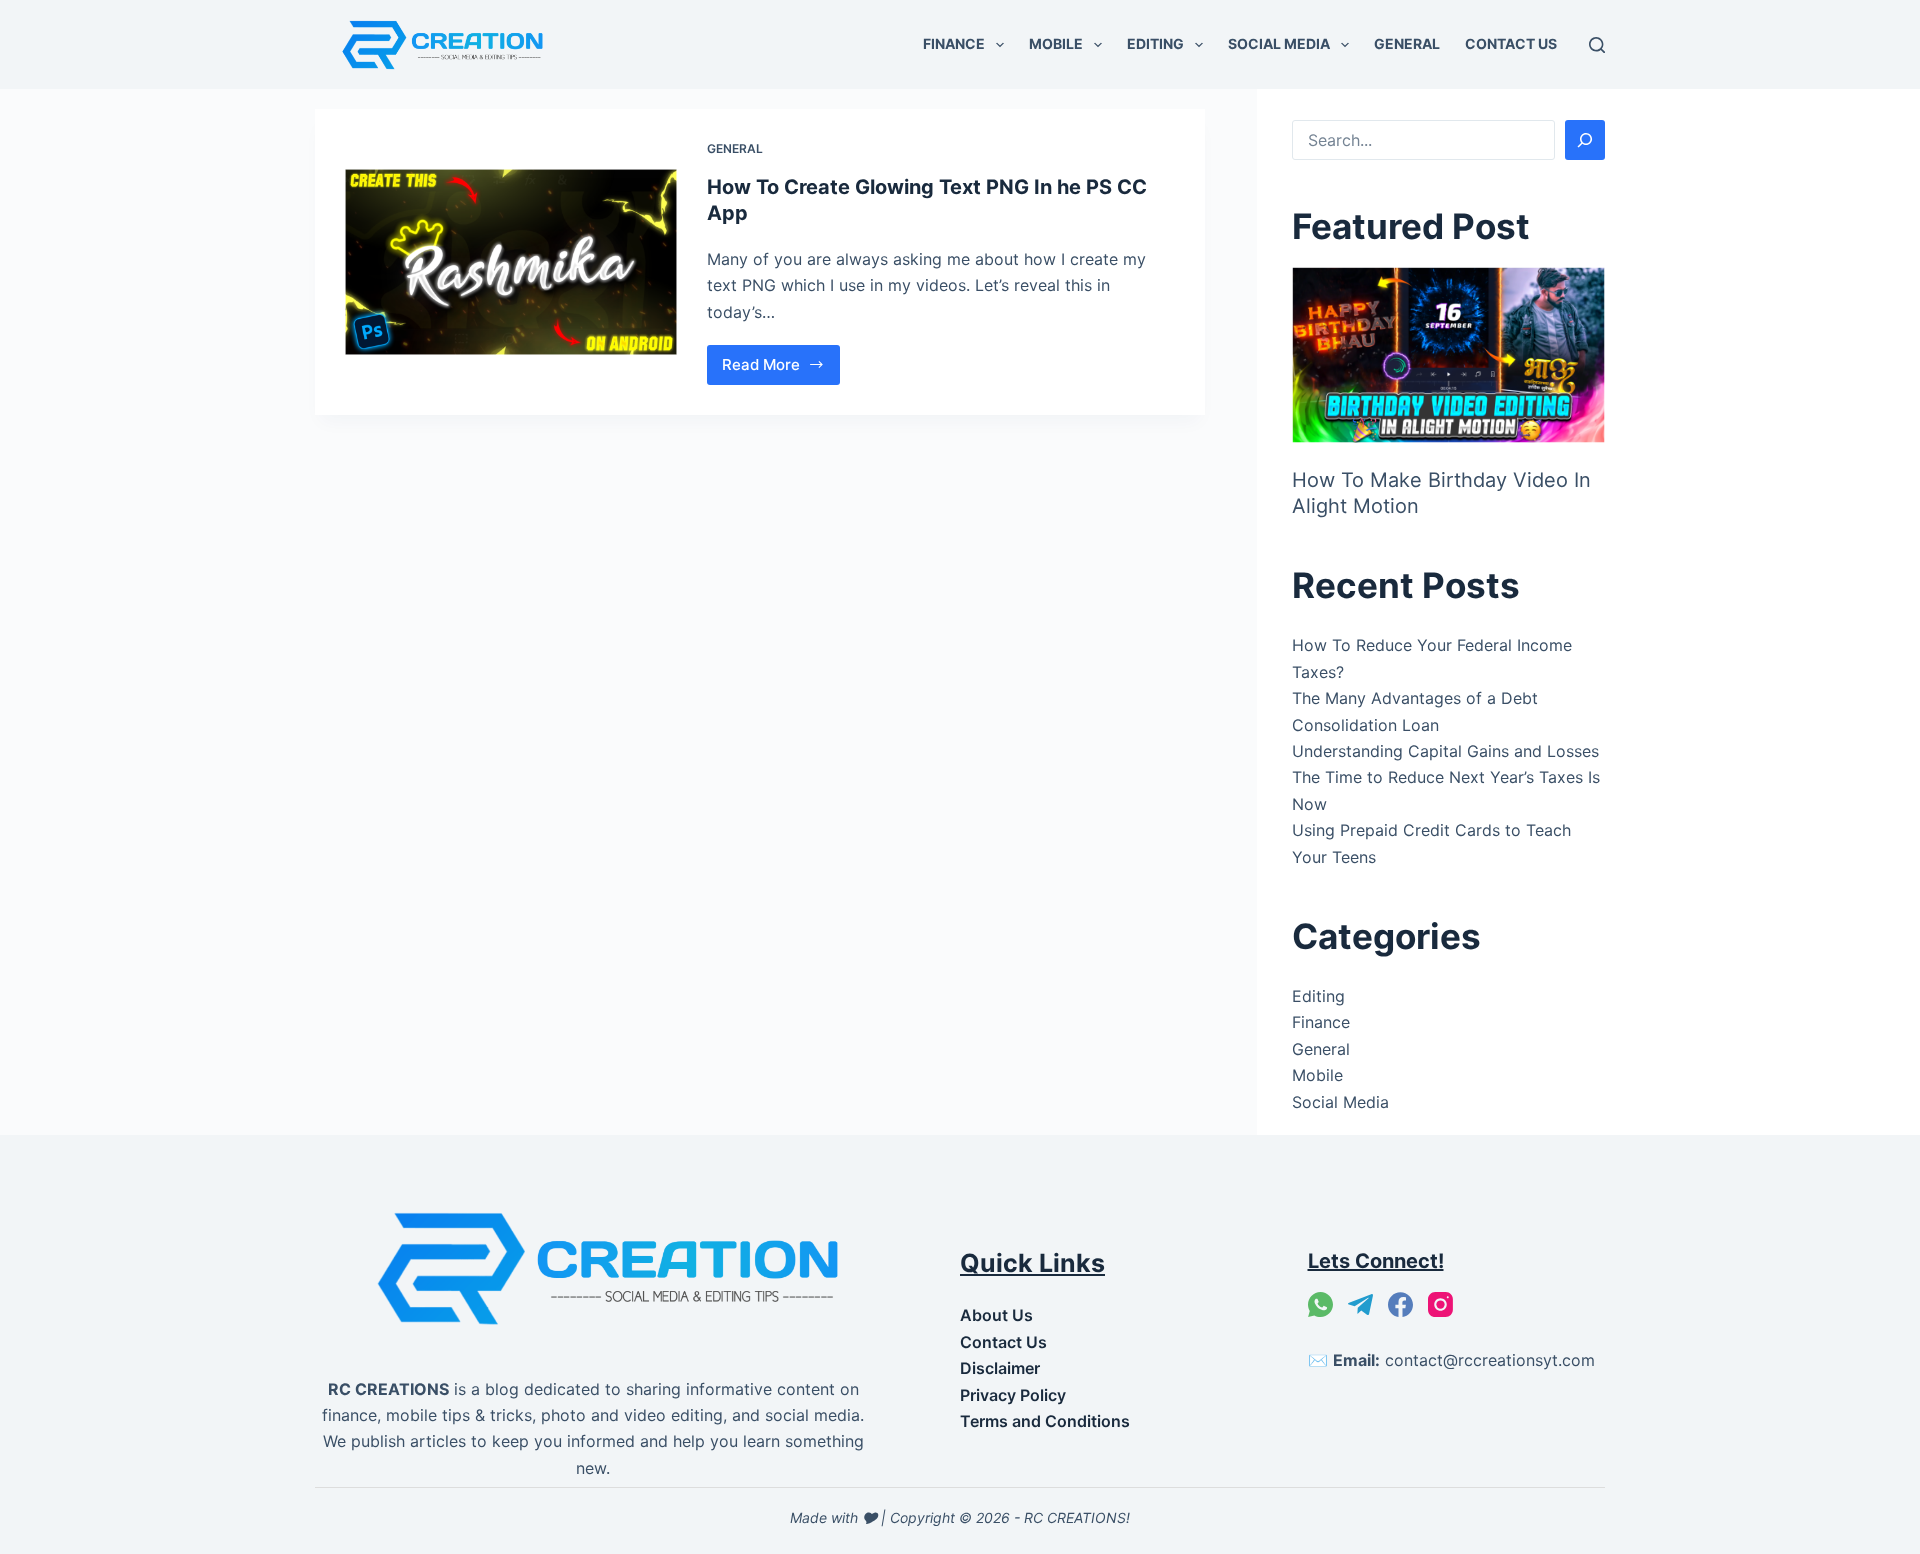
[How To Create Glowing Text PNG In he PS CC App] (511, 262)
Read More (776, 370)
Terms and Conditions (1045, 1421)
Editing (1155, 43)
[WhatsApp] (1320, 1304)
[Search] (1597, 45)
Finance (954, 43)
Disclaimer (1000, 1368)
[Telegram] (1360, 1304)
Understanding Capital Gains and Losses (1445, 751)
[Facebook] (1400, 1304)
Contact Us (1511, 43)
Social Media (1279, 43)
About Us (996, 1315)
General (1407, 43)
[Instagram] (1440, 1304)
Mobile (1056, 43)
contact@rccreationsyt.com (1490, 1360)
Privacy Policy (1013, 1395)
